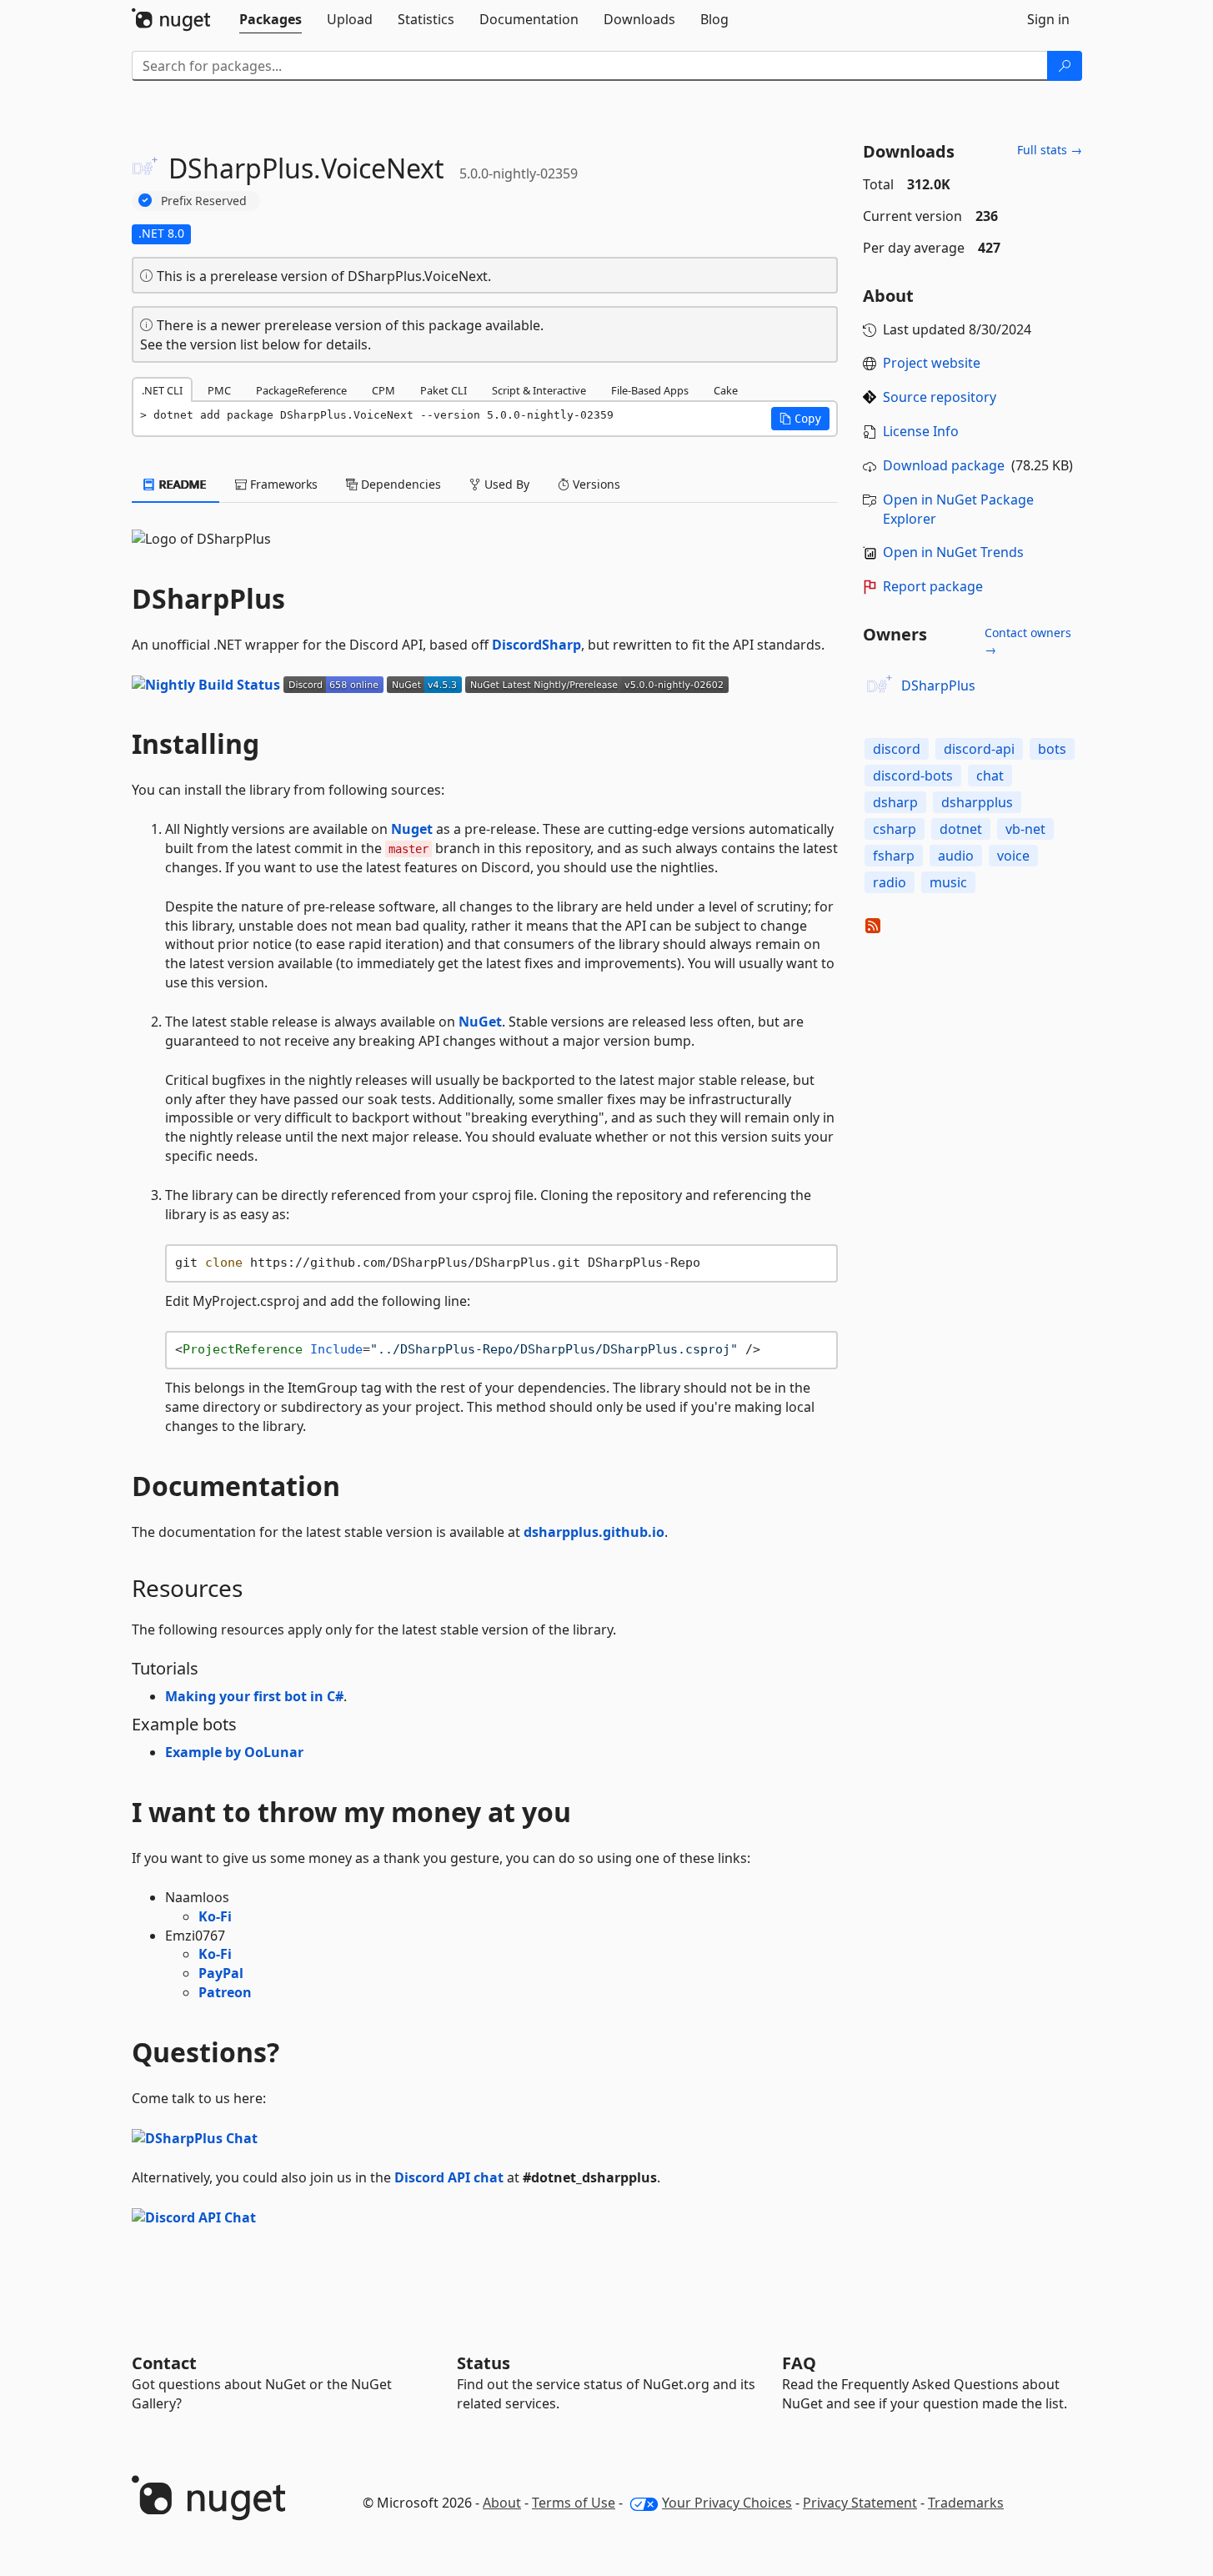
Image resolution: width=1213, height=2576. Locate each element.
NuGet (480, 1022)
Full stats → (1050, 150)
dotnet (961, 829)
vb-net (1025, 829)
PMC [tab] (219, 390)
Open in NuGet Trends (953, 552)
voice (1013, 856)
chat (990, 776)
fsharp (894, 856)
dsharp (895, 802)
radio (890, 882)
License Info (921, 431)
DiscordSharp (536, 645)
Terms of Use (574, 2503)
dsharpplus (977, 802)
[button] (800, 419)
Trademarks (966, 2503)
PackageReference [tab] (301, 390)
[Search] (1065, 66)
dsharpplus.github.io (594, 1532)
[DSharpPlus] (880, 686)
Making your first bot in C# (254, 1696)
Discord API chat (449, 2177)
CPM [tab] (383, 390)
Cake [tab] (726, 390)
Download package (944, 465)
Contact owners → (1028, 641)
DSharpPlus (938, 685)
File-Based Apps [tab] (650, 390)
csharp (895, 829)
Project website (932, 363)
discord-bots (913, 776)
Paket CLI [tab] (444, 390)
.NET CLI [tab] (162, 390)
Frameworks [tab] (282, 484)
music (948, 882)
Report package (933, 586)
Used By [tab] (505, 484)
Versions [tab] (595, 484)
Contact (164, 2363)
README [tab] (181, 484)
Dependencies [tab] (399, 484)
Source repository (940, 397)
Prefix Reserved (204, 201)
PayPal (221, 1973)
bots (1052, 749)
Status (484, 2363)
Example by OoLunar (234, 1752)
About (502, 2503)
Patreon (225, 1992)
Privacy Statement (860, 2503)
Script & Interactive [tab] (539, 390)
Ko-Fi (215, 1916)
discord (897, 749)
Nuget (412, 829)
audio (956, 856)
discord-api (979, 749)
